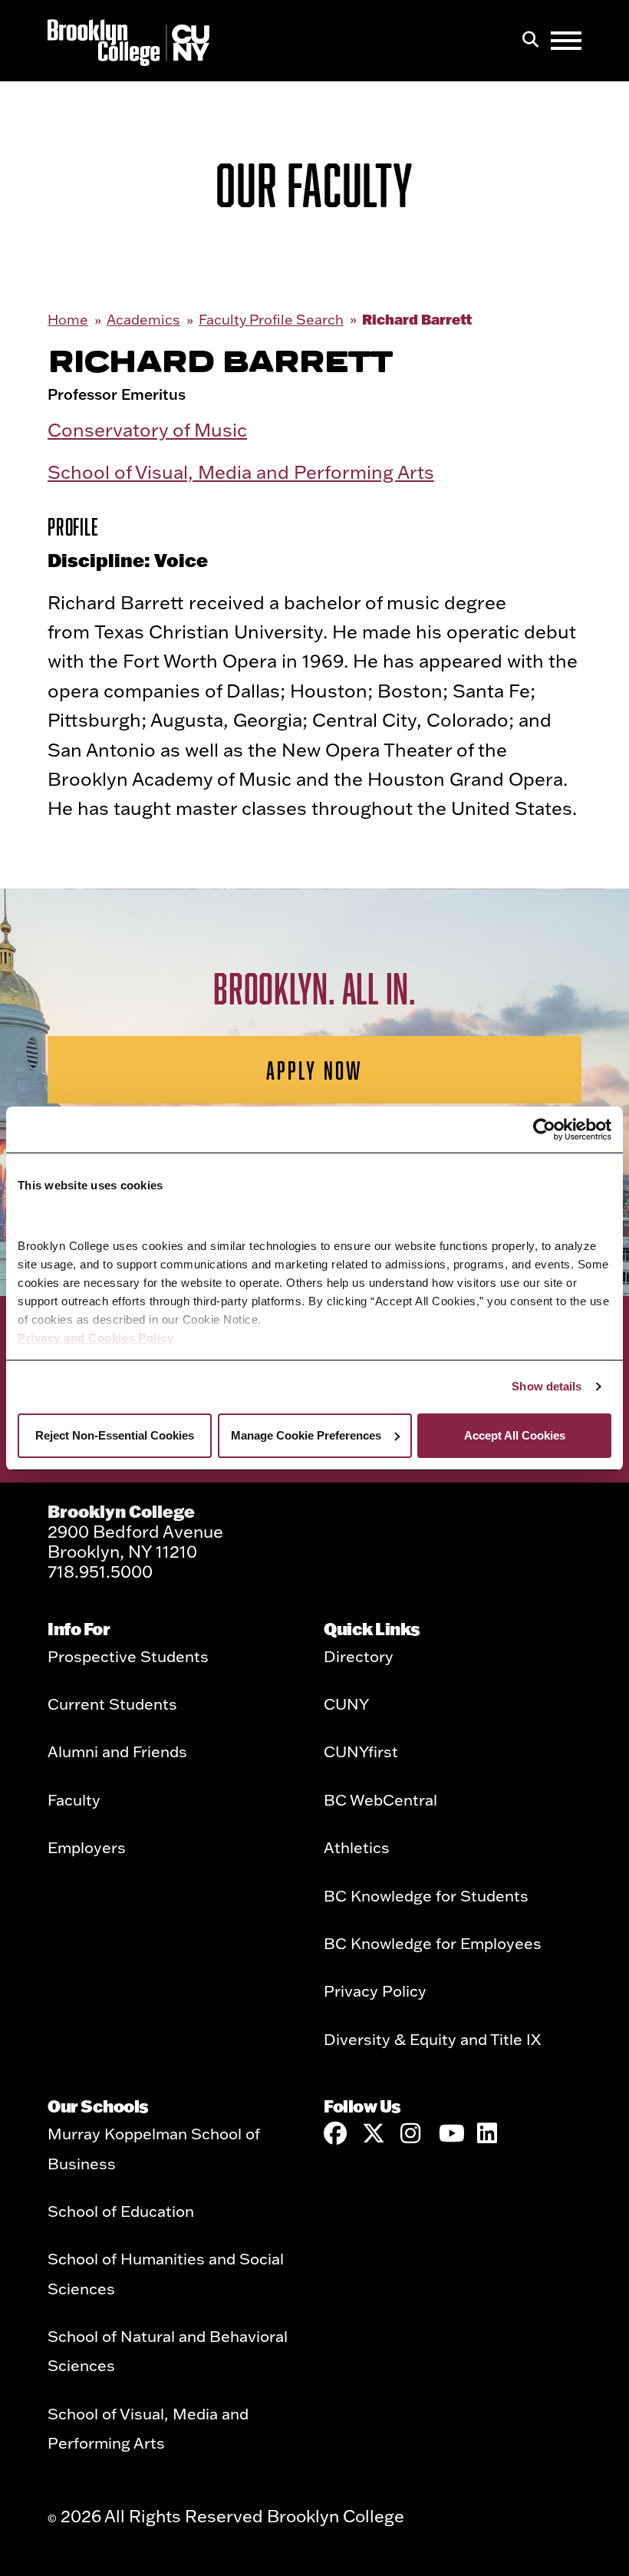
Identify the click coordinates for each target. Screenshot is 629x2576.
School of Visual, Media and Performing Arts (241, 472)
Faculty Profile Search (271, 320)
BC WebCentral (380, 1799)
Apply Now (315, 1070)
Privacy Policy (375, 1991)
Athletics (357, 1847)
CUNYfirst (361, 1751)
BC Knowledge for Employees (433, 1943)
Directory (359, 1656)
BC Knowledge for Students (426, 1895)
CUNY (346, 1704)
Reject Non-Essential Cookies (115, 1435)
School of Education (121, 2211)
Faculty (74, 1799)
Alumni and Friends (117, 1751)
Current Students (112, 1704)
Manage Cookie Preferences (306, 1435)
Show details (547, 1386)
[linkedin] (489, 2133)
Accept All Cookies (515, 1435)
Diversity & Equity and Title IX (432, 2039)
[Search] (530, 41)
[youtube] (450, 2133)
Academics (143, 320)
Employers (87, 1847)
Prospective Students (128, 1656)
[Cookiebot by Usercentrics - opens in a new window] (544, 1130)
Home (68, 320)
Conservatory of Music (147, 429)
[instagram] (412, 2133)
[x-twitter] (374, 2133)
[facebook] (335, 2133)
